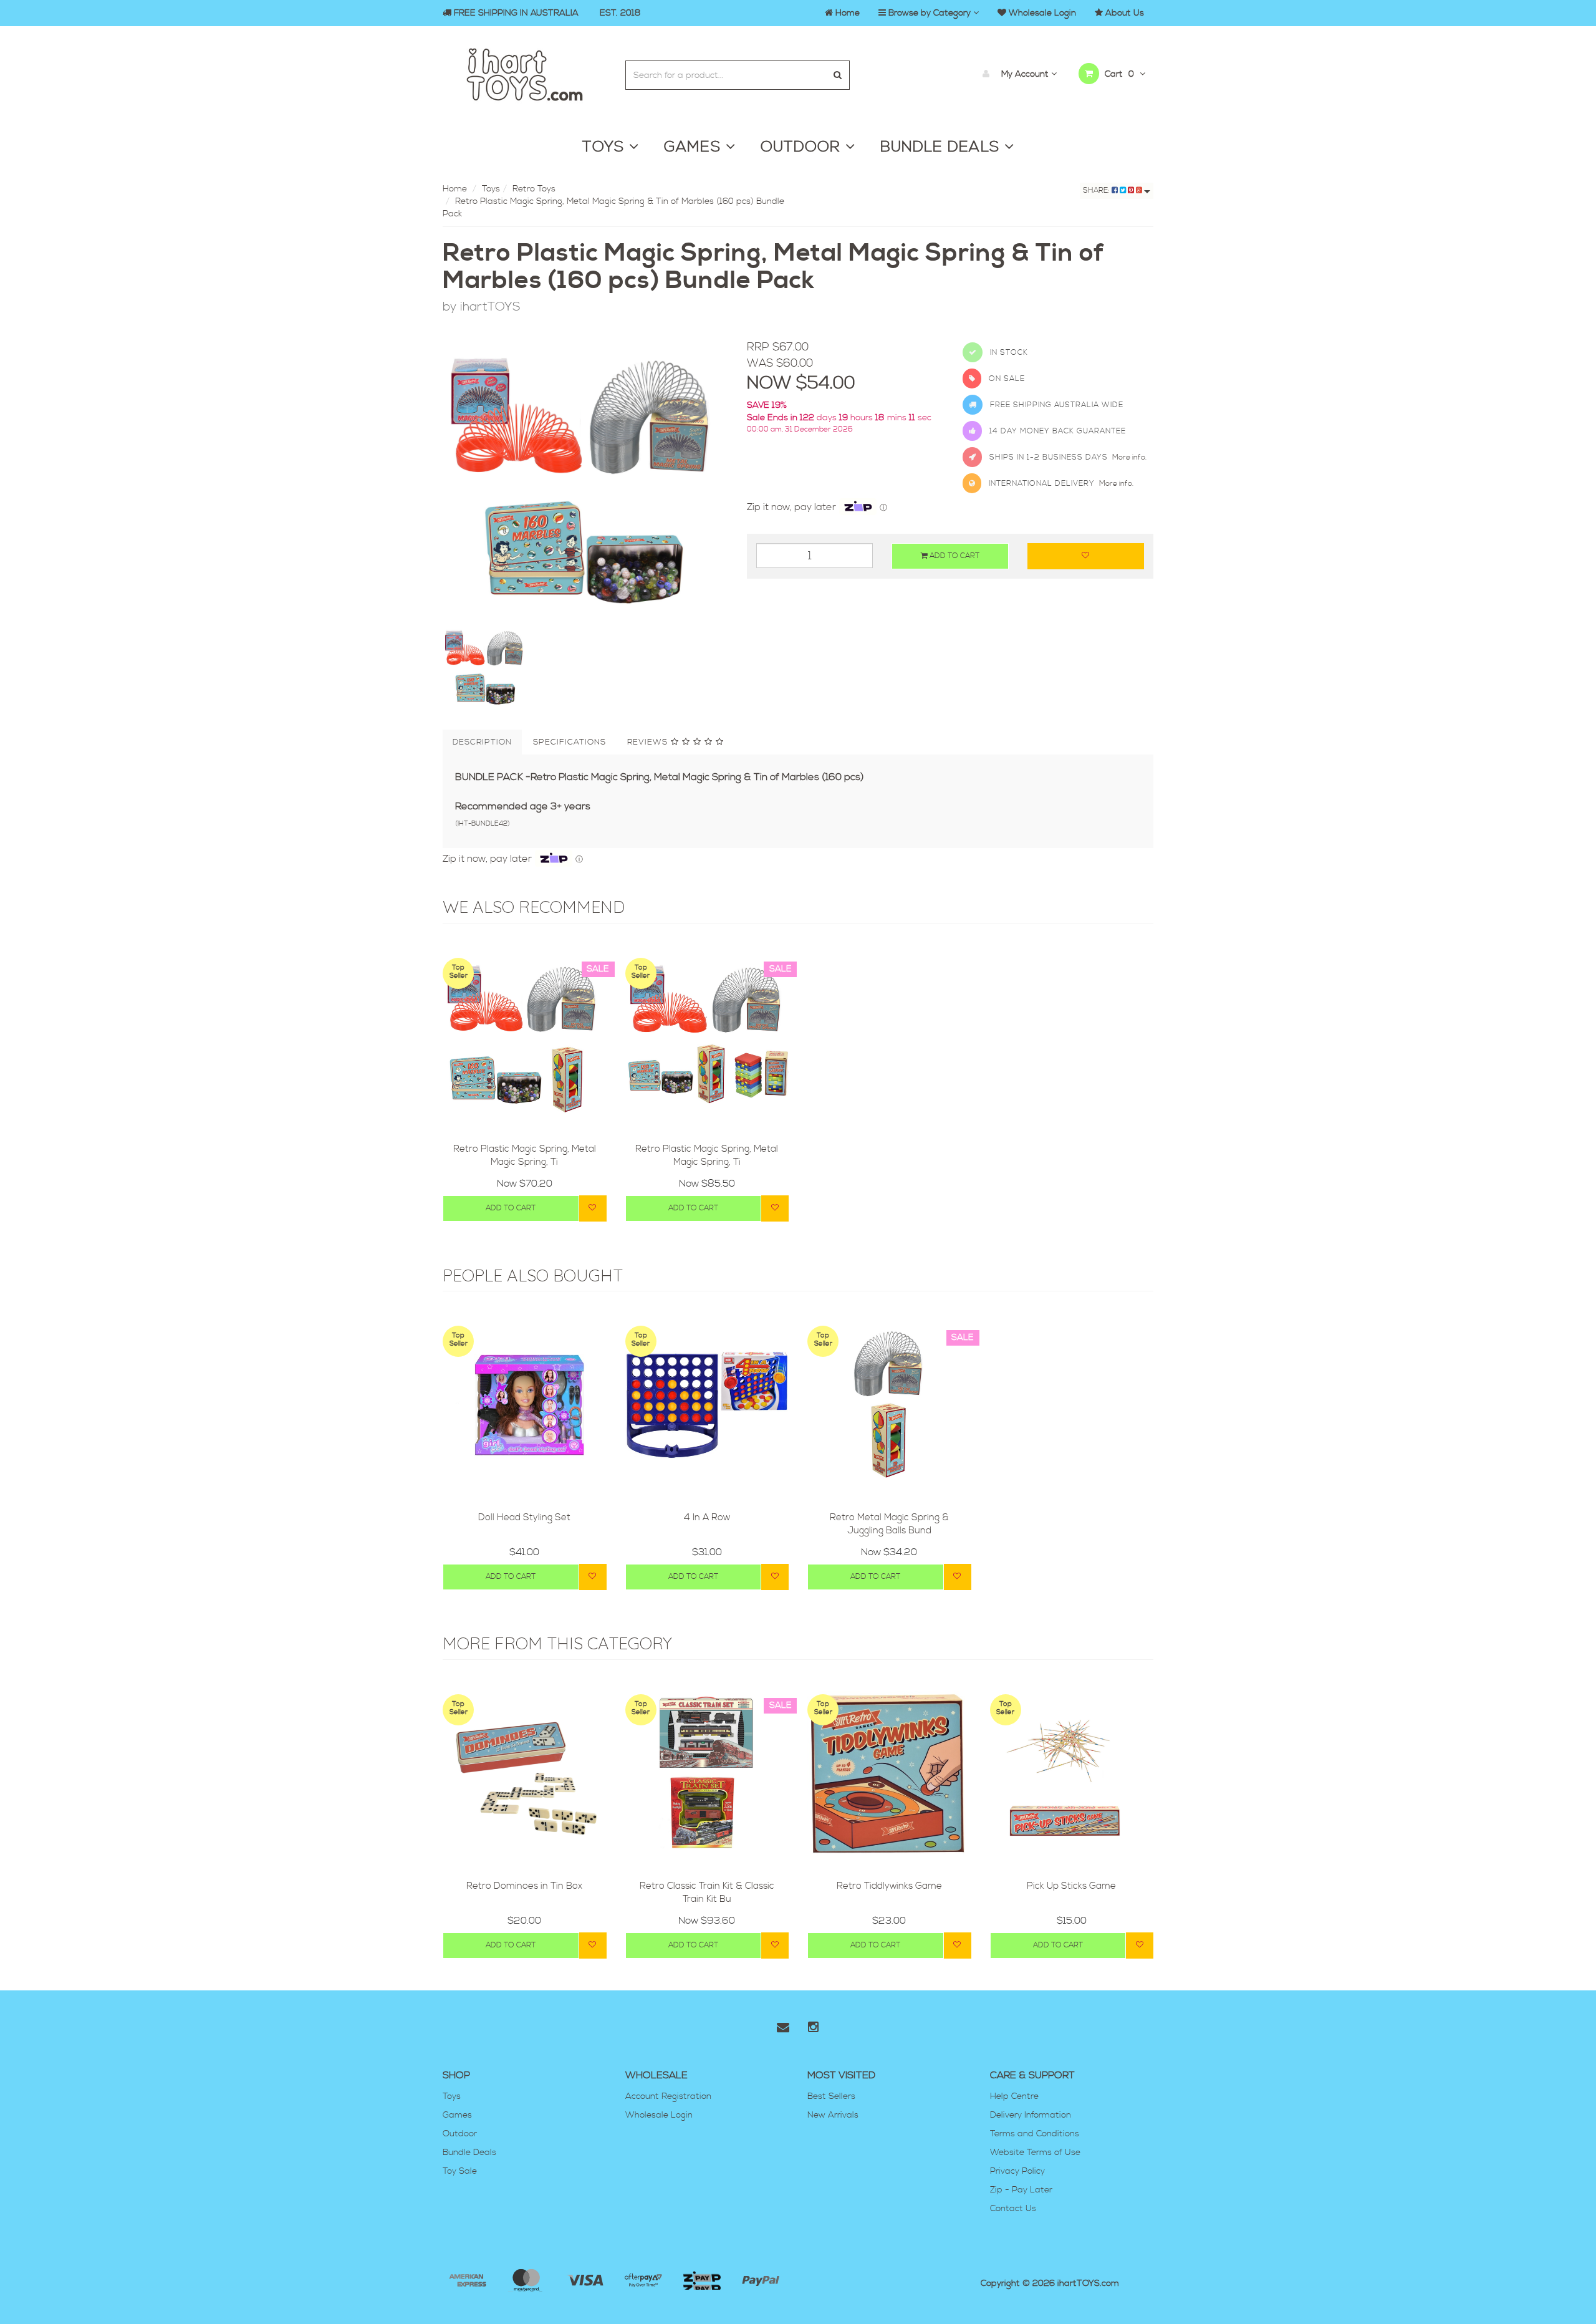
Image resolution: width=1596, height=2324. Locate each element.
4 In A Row (707, 1517)
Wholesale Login (659, 2115)
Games (457, 2115)
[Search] (838, 75)
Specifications (570, 742)
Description (482, 742)
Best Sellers (831, 2096)
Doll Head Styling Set (524, 1517)
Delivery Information (1031, 2115)
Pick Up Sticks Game (1071, 1886)
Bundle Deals (469, 2153)
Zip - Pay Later (1021, 2190)
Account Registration (668, 2096)
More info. (1129, 457)
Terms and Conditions (1035, 2134)
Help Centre (1014, 2096)
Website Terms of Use (1035, 2153)
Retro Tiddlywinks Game (889, 1886)
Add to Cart (954, 556)
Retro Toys (534, 189)
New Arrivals (833, 2115)
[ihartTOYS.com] (525, 73)
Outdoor (460, 2134)
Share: (1097, 190)
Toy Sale (460, 2171)
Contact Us (1013, 2209)
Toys (491, 189)
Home (455, 189)
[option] (585, 482)
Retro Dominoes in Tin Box (524, 1886)
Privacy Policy (1017, 2171)
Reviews (649, 742)
